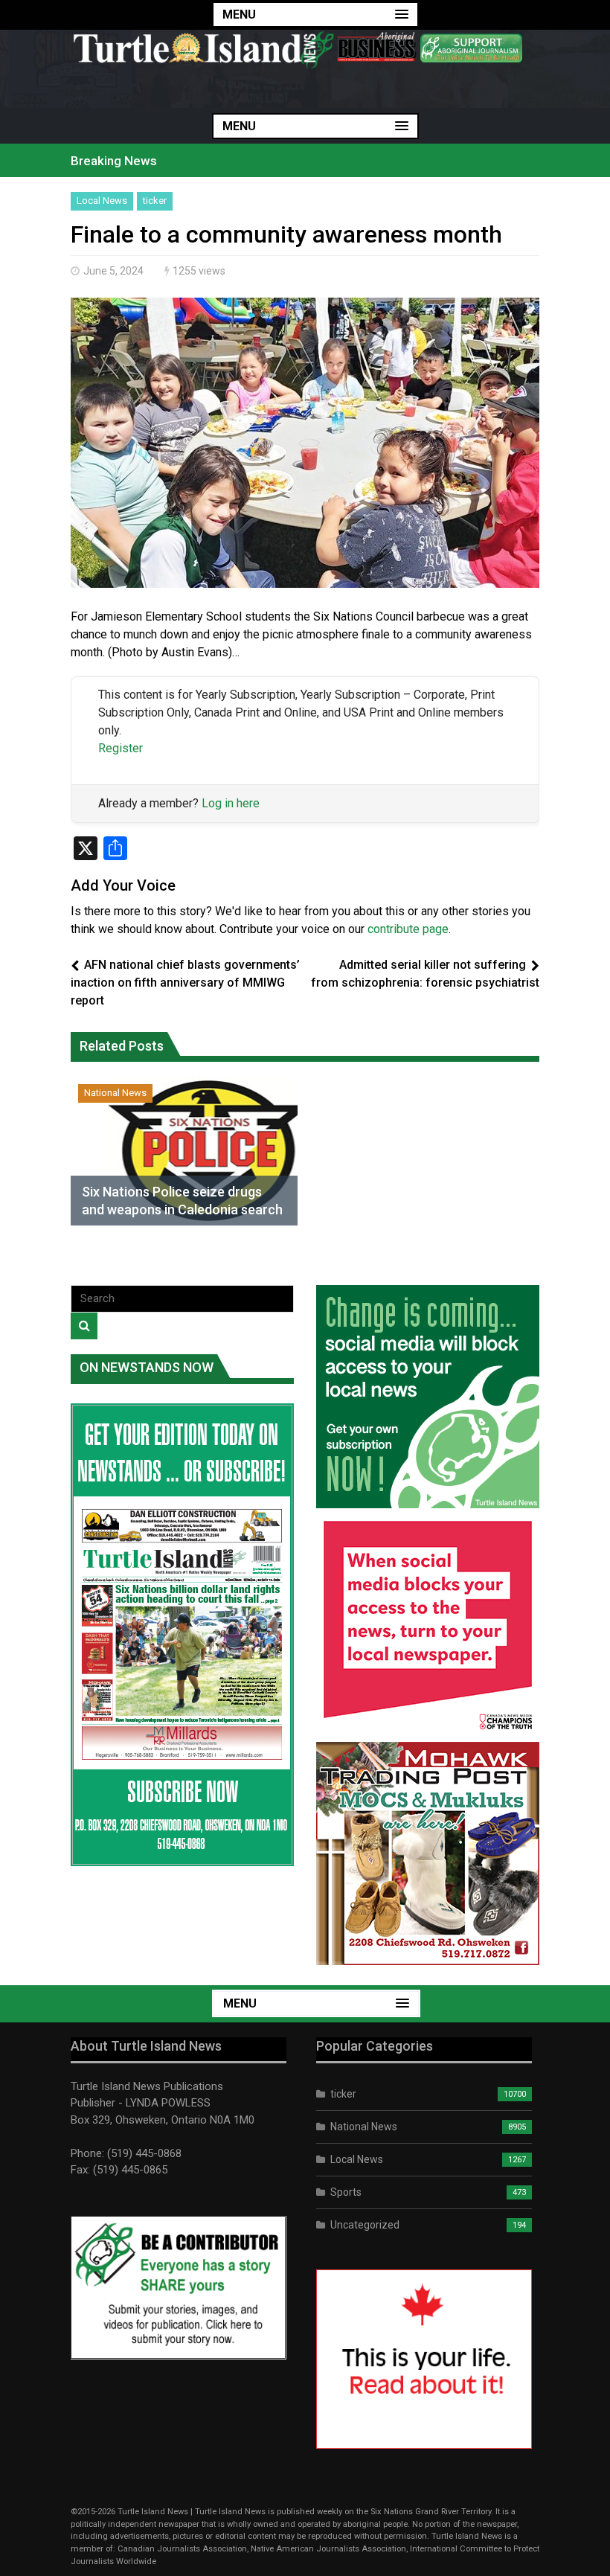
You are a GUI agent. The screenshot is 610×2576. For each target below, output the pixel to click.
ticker (155, 201)
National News (115, 1093)
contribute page (408, 929)
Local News (102, 201)
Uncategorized (365, 2225)
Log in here (231, 803)
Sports (346, 2192)
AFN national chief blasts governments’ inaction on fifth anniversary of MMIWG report (185, 983)
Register (121, 748)
